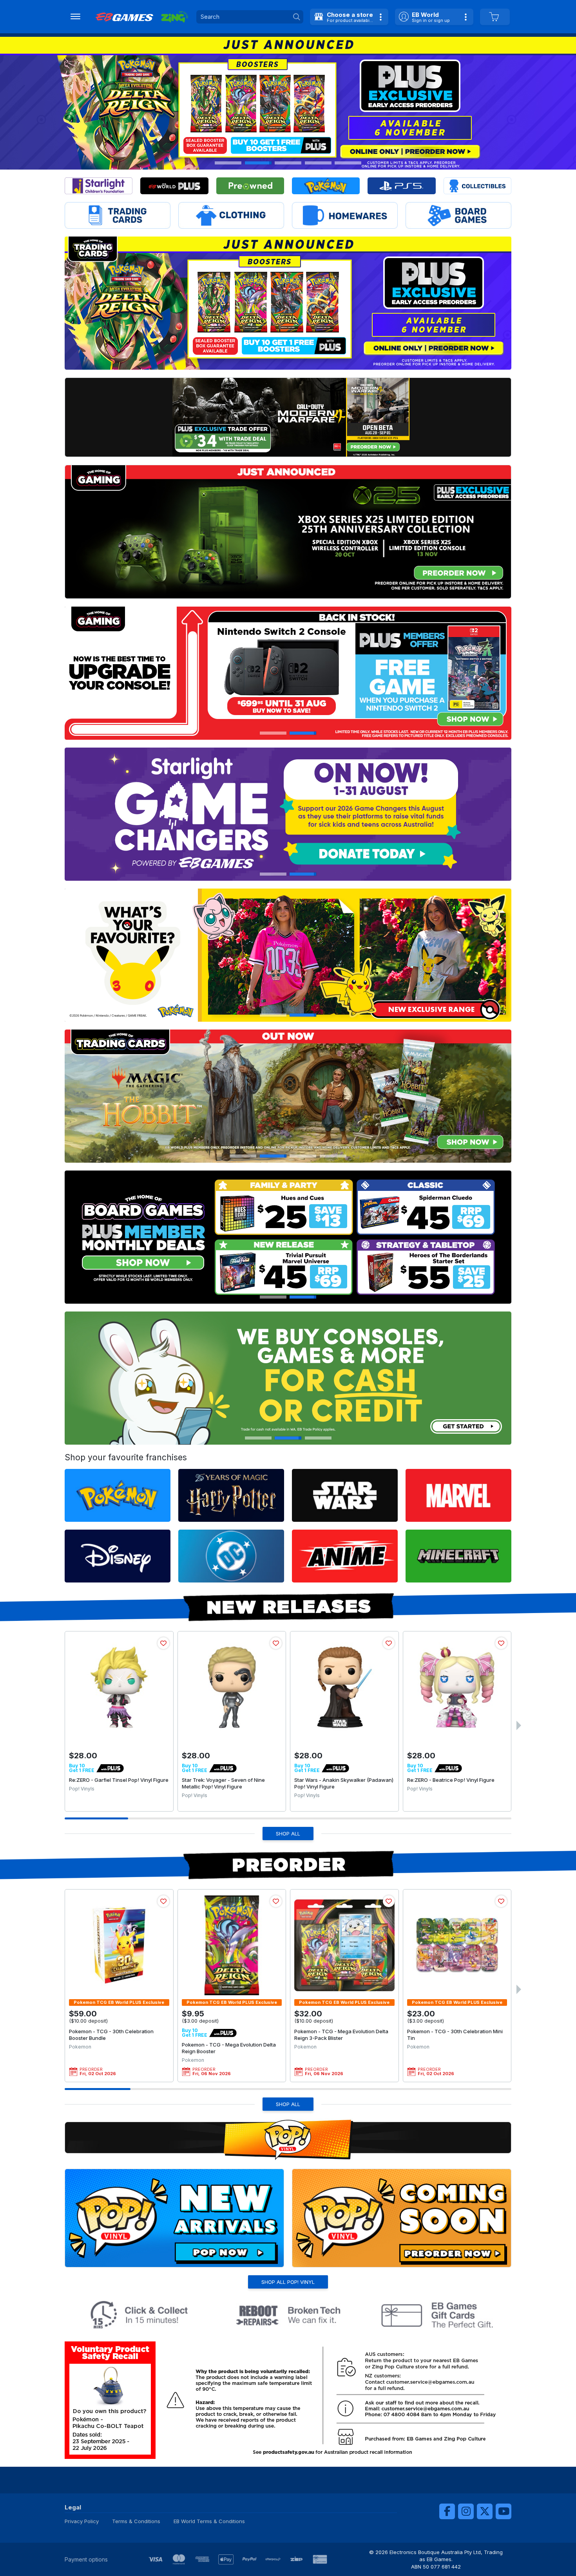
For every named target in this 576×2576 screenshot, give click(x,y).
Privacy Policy (82, 2521)
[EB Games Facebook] (447, 2511)
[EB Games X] (485, 2511)
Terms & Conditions (136, 2521)
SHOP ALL (288, 1834)
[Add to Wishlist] (163, 1643)
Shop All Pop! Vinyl (288, 2282)
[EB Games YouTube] (504, 2511)
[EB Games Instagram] (466, 2511)
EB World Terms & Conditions (209, 2521)
